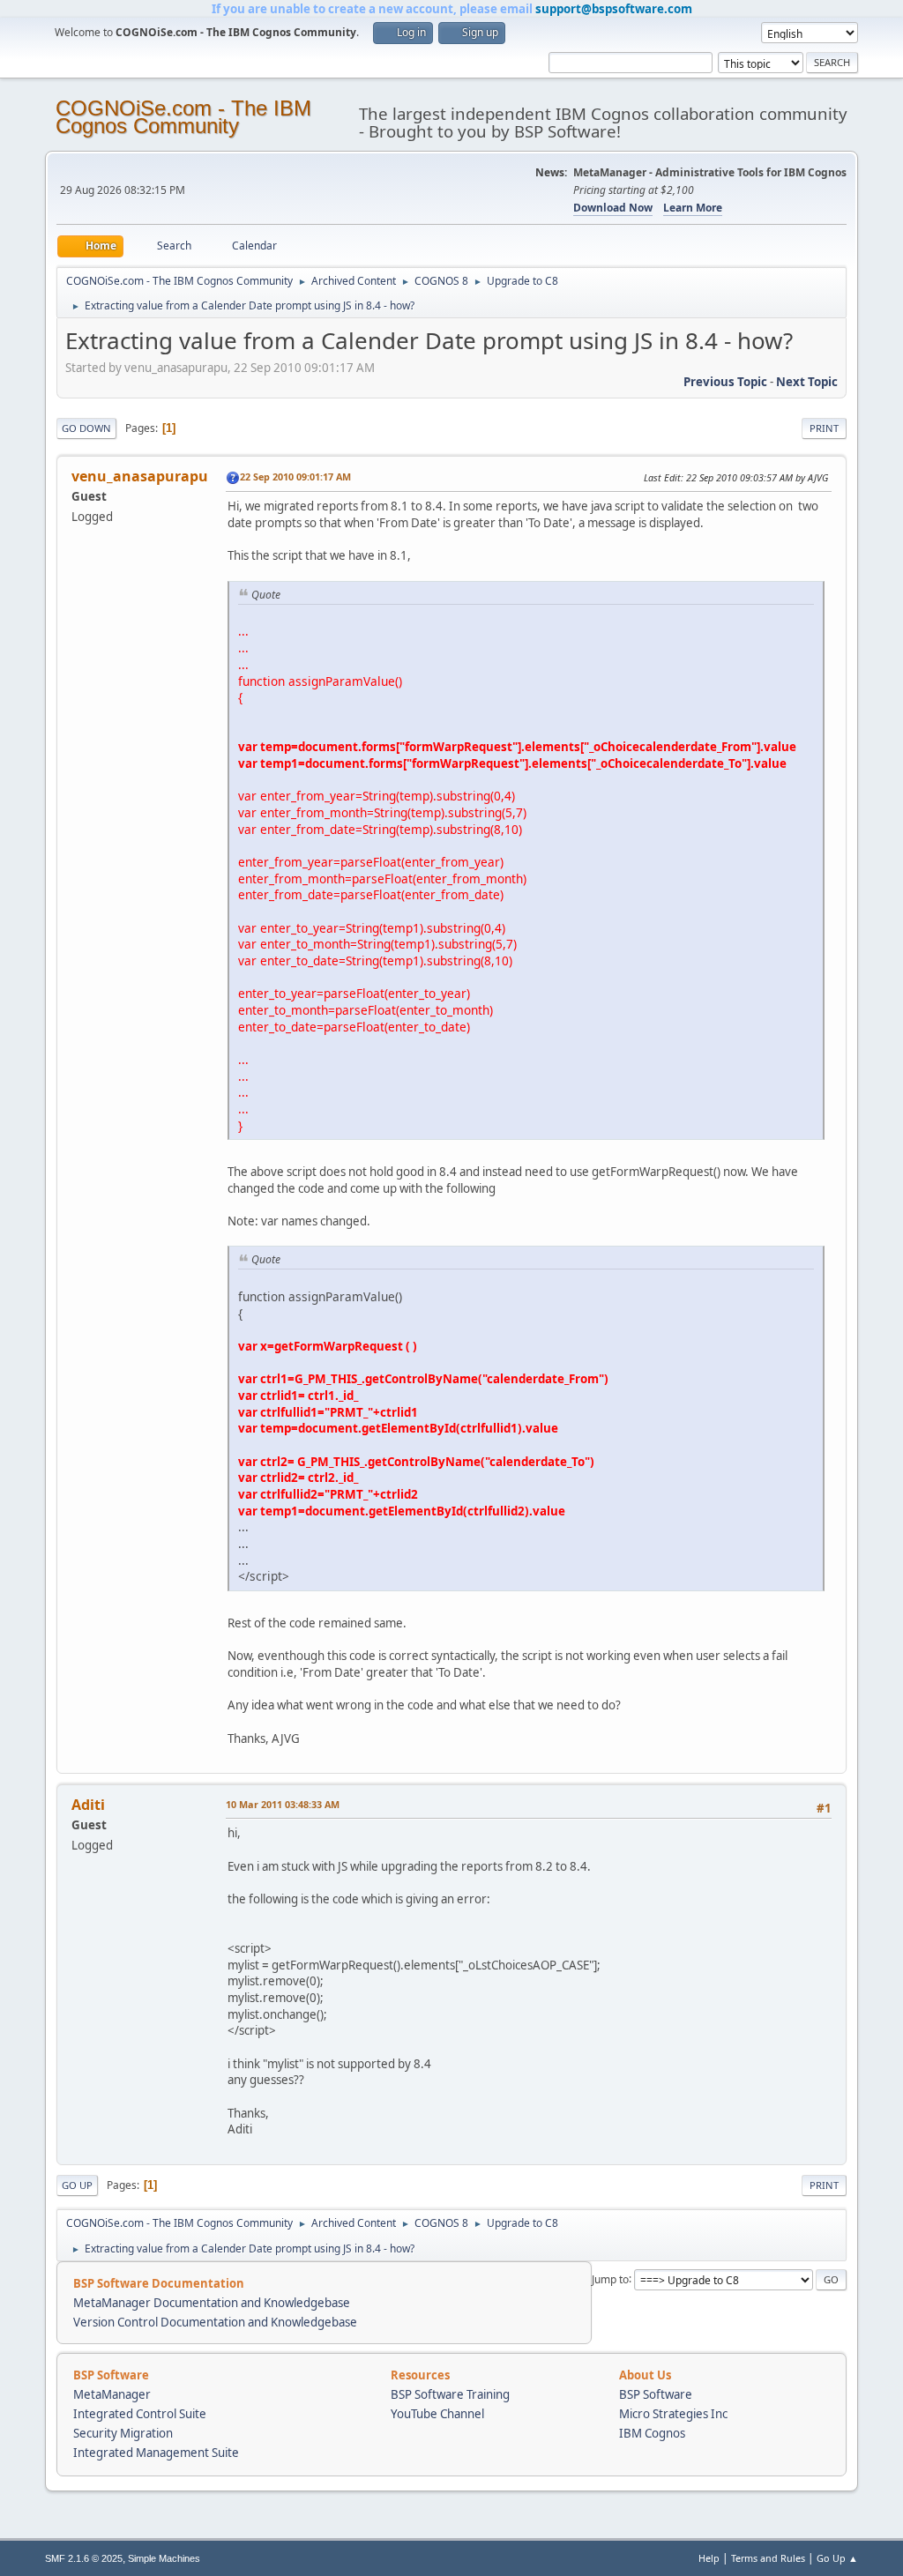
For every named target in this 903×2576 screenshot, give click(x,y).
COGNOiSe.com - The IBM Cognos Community (183, 117)
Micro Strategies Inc (673, 2414)
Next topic (807, 382)
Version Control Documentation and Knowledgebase (215, 2322)
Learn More (693, 208)
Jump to (610, 2278)
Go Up (77, 2185)
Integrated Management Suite (156, 2453)
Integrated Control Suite (140, 2414)
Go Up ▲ (837, 2558)
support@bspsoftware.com (614, 9)
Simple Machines (164, 2558)
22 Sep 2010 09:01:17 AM (295, 476)
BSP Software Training (450, 2394)
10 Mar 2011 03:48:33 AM (283, 1804)
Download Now (613, 208)
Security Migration (123, 2433)
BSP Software (656, 2394)
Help (709, 2558)
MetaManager (112, 2394)
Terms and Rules (768, 2558)
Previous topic (725, 382)
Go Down (86, 428)
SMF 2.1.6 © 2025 (84, 2558)
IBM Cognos (652, 2433)
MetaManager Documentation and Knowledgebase (212, 2303)
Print (824, 428)
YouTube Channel (437, 2414)
